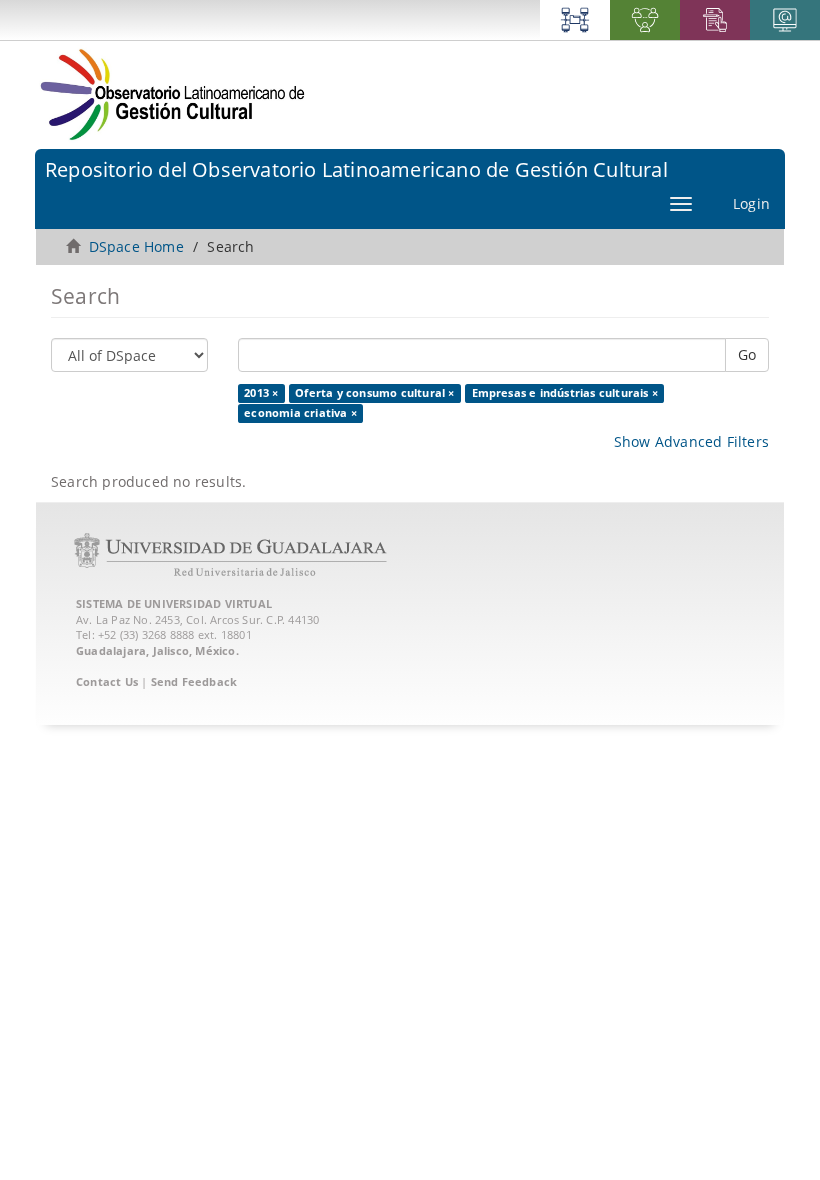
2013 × (261, 393)
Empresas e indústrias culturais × (565, 393)
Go (747, 354)
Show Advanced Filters (691, 441)
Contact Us (107, 681)
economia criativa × (300, 413)
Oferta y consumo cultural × (374, 393)
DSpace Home (136, 246)
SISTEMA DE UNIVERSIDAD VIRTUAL (174, 603)
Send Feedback (194, 681)
